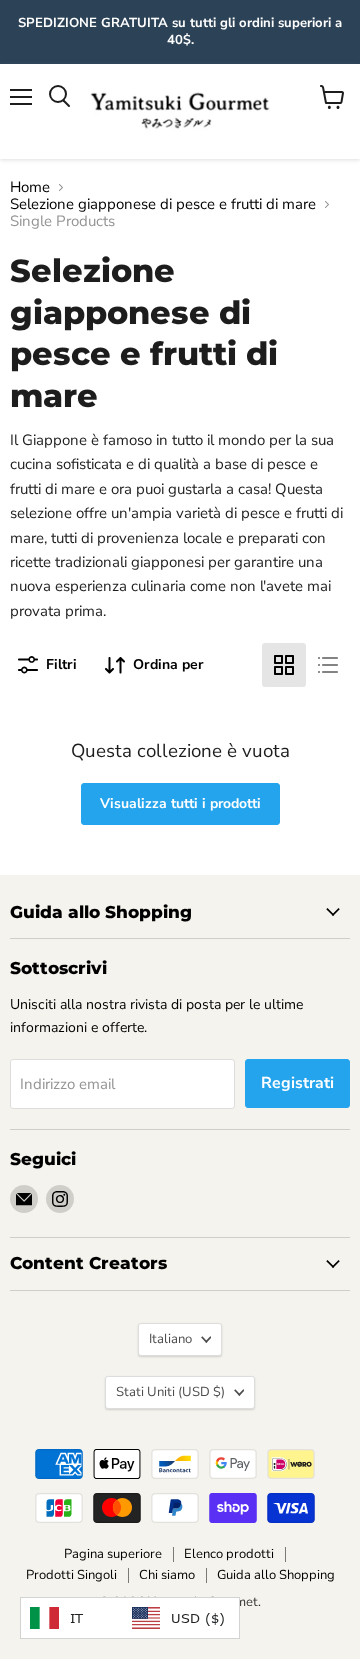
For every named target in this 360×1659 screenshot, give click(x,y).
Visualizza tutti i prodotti (180, 803)
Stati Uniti (170, 1392)
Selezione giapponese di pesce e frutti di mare (163, 204)
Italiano (170, 1339)
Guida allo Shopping (276, 1575)
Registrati (297, 1083)
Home (30, 187)
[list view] (328, 665)
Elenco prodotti (229, 1554)
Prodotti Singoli (71, 1575)
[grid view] (284, 665)
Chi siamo (167, 1575)
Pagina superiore (113, 1554)
